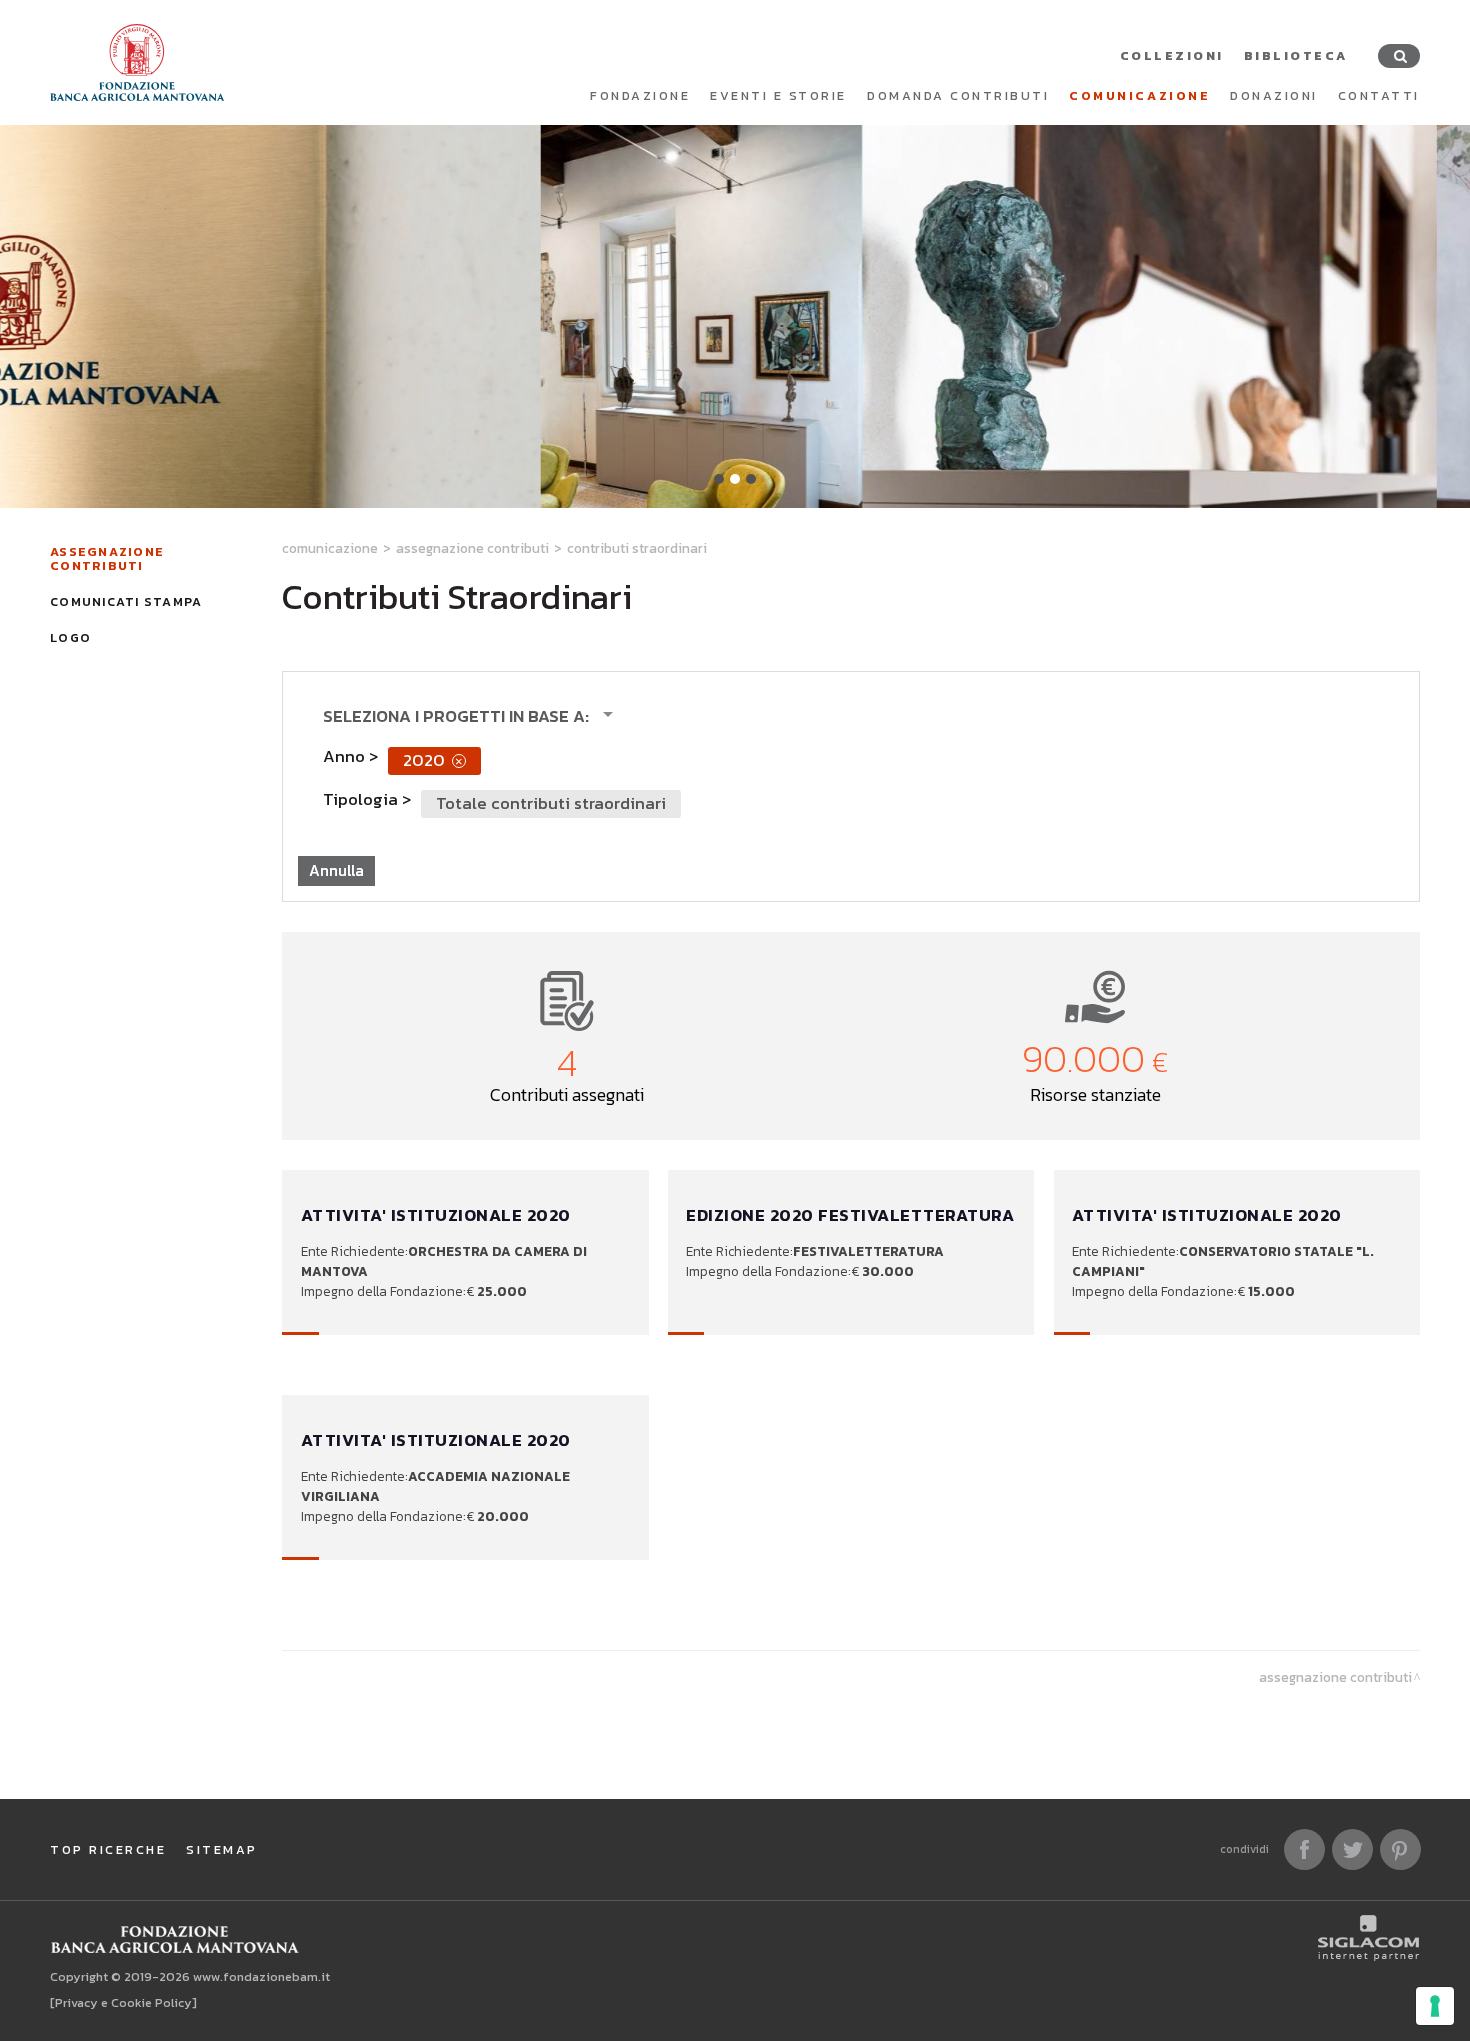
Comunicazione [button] (1139, 95)
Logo (70, 637)
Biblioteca (1296, 55)
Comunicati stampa (126, 601)
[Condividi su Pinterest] (1400, 1849)
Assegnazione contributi (107, 558)
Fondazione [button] (640, 95)
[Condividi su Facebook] (1304, 1849)
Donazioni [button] (1274, 95)
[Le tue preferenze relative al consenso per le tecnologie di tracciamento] (1435, 2006)
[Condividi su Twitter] (1352, 1849)
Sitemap (222, 1849)
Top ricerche (108, 1849)
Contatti (1379, 95)
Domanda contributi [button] (958, 95)
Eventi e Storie (778, 95)
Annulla (336, 870)
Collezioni (1172, 55)
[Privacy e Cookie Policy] (123, 2002)
